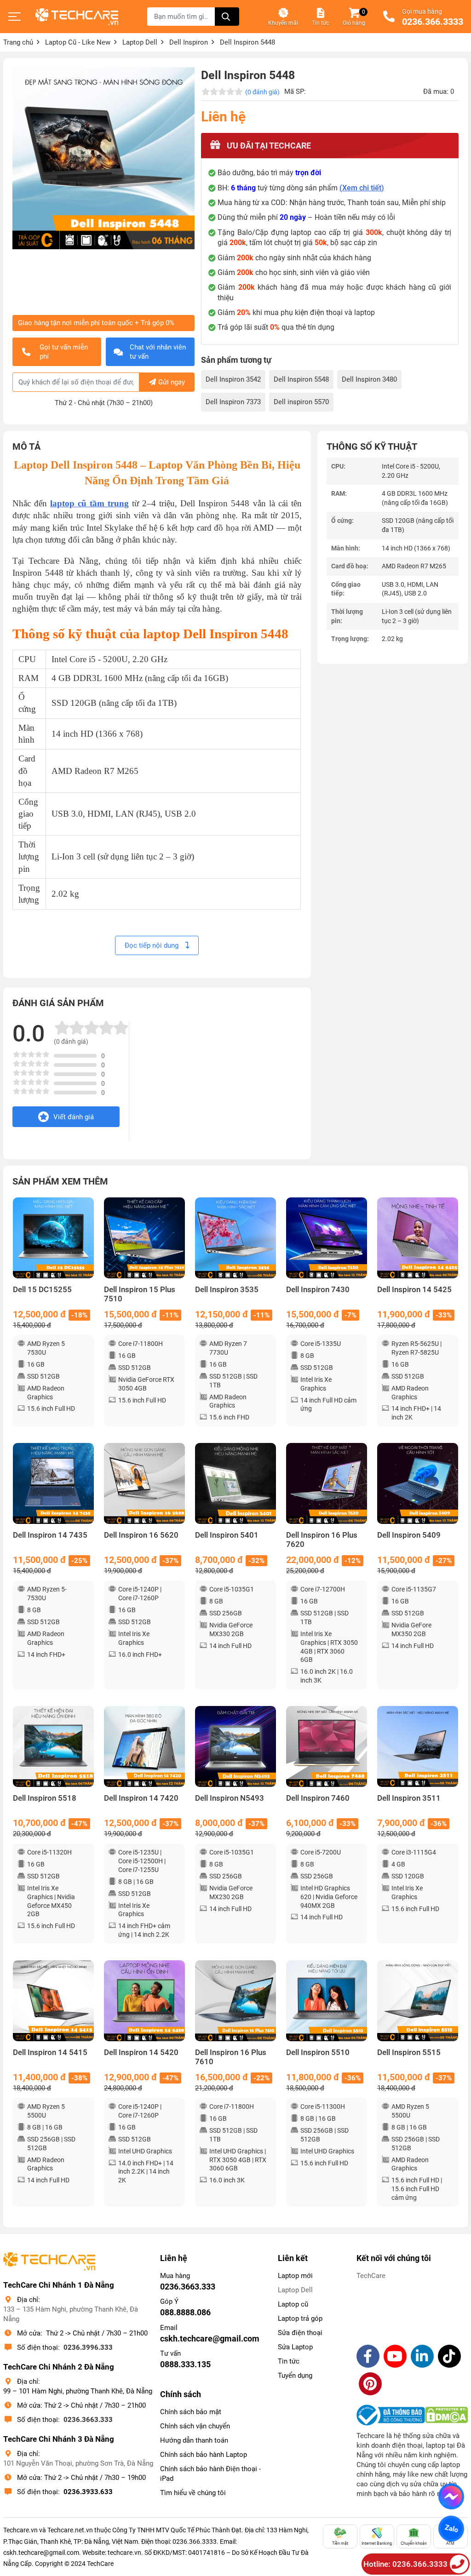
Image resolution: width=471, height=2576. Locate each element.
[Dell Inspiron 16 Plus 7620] (327, 1483)
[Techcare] (77, 17)
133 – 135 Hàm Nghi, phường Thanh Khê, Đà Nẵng (71, 2314)
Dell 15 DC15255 (42, 1290)
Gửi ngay (172, 382)
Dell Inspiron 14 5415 (50, 2052)
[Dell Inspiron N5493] (235, 1746)
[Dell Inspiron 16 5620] (144, 1483)
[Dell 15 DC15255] (53, 1238)
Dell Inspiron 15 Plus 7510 (140, 1294)
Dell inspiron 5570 (301, 402)
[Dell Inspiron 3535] (235, 1238)
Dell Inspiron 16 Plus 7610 (231, 2057)
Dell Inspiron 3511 (409, 1798)
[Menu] (15, 17)
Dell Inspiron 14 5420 (141, 2052)
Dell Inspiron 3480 (369, 379)
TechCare (371, 2276)
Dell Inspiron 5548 (301, 379)
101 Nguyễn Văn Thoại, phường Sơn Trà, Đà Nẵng (78, 2463)
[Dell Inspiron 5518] (53, 1746)
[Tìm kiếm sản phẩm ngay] (227, 17)
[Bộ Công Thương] (391, 2415)
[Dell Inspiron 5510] (327, 2001)
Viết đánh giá (74, 1117)
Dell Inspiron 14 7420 (141, 1798)
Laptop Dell (295, 2290)
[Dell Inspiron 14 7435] (53, 1483)
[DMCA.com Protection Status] (446, 2415)
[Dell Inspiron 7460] (327, 1746)
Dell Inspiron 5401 (227, 1535)
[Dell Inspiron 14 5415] (53, 2001)
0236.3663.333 (88, 2420)
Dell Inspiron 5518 (45, 1798)
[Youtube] (395, 2356)
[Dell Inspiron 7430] (327, 1238)
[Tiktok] (449, 2356)
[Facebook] (368, 2356)
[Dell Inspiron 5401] (235, 1483)
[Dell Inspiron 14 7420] (144, 1746)
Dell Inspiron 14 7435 (50, 1535)
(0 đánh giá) (262, 92)
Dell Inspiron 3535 (227, 1290)
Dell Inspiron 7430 (318, 1290)
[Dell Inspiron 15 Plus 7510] (144, 1238)
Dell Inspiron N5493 (230, 1798)
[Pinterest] (370, 2384)
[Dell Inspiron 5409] (418, 1483)
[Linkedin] (422, 2356)
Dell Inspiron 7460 (318, 1798)
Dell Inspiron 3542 (233, 379)
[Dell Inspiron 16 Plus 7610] (235, 2001)
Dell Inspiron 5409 (409, 1535)
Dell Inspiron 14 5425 (414, 1290)
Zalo (451, 2529)
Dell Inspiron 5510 (318, 2052)
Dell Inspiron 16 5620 (141, 1535)
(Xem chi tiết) (362, 188)
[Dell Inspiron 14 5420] (144, 2001)
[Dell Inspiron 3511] (418, 1746)
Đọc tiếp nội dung (152, 945)
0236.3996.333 (88, 2347)
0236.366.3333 (433, 22)
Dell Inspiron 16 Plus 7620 (322, 1540)
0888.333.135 (185, 2364)
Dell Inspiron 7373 (233, 402)
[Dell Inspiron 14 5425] (418, 1238)
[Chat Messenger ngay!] (451, 2496)
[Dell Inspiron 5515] (418, 2001)
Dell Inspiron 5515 (409, 2052)
